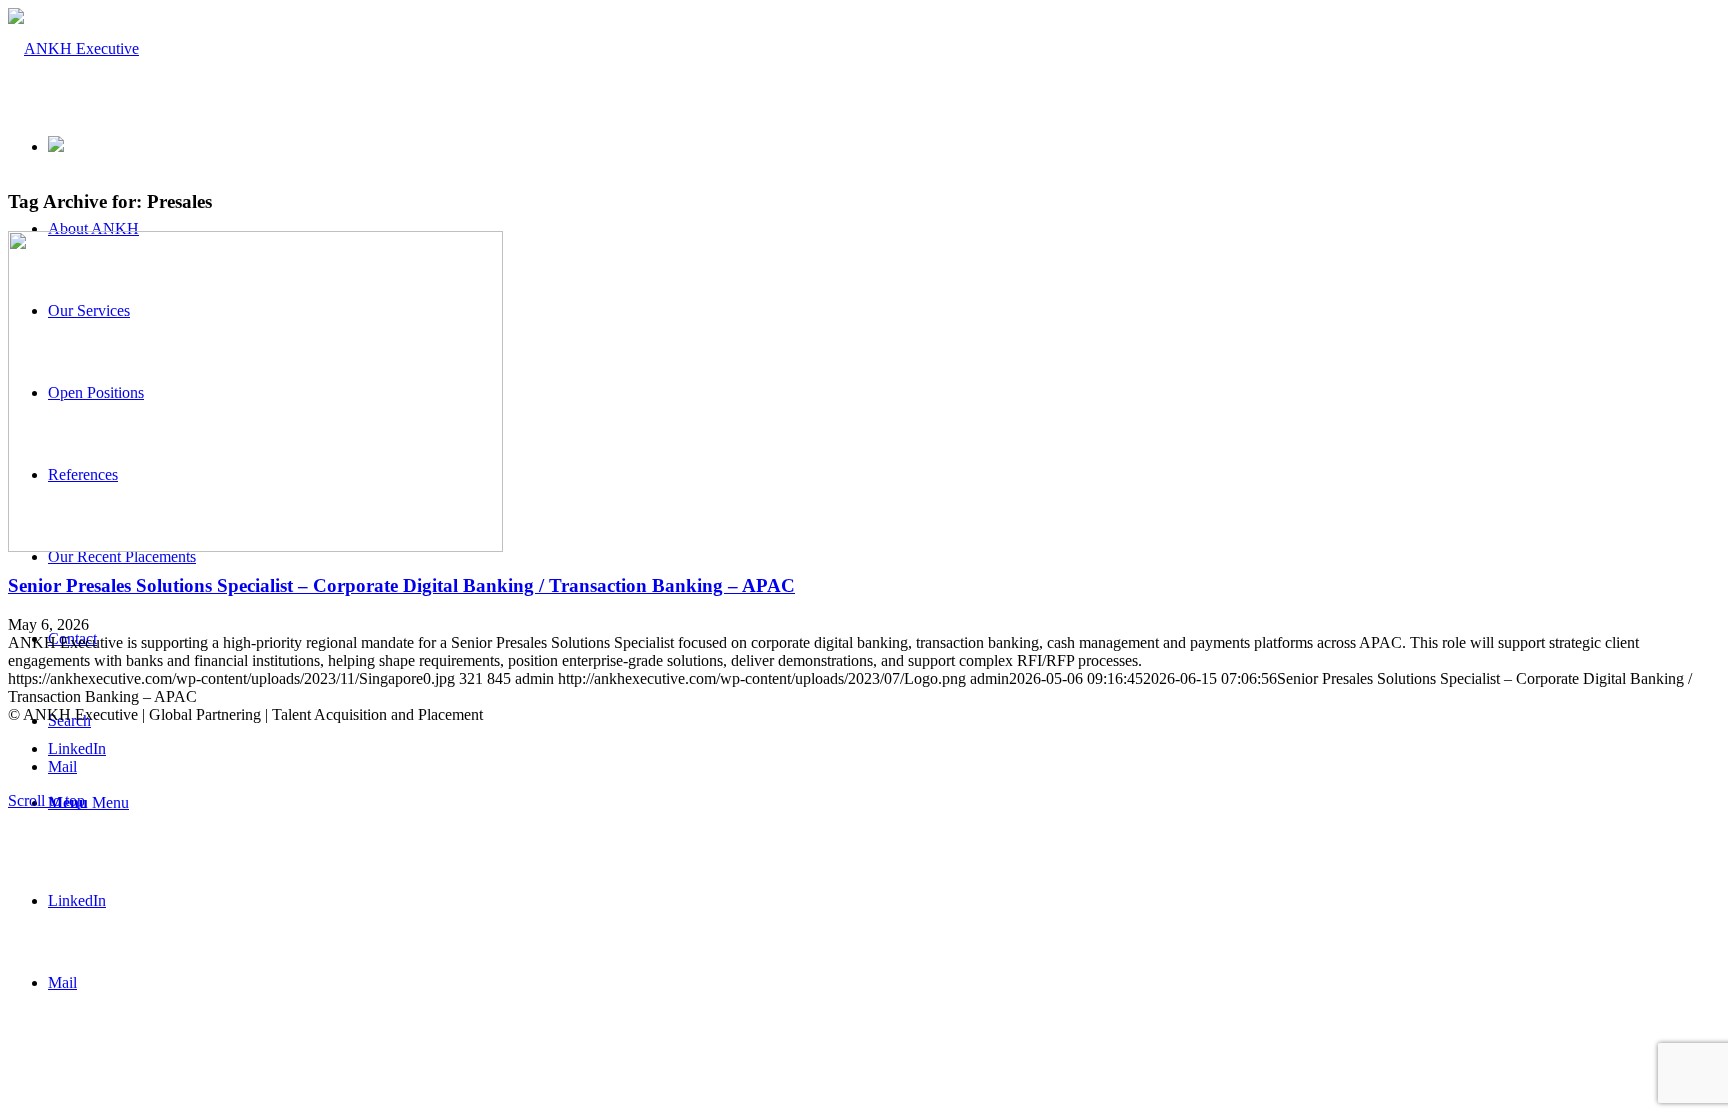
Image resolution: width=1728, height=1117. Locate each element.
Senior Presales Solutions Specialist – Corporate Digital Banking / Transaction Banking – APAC (401, 585)
